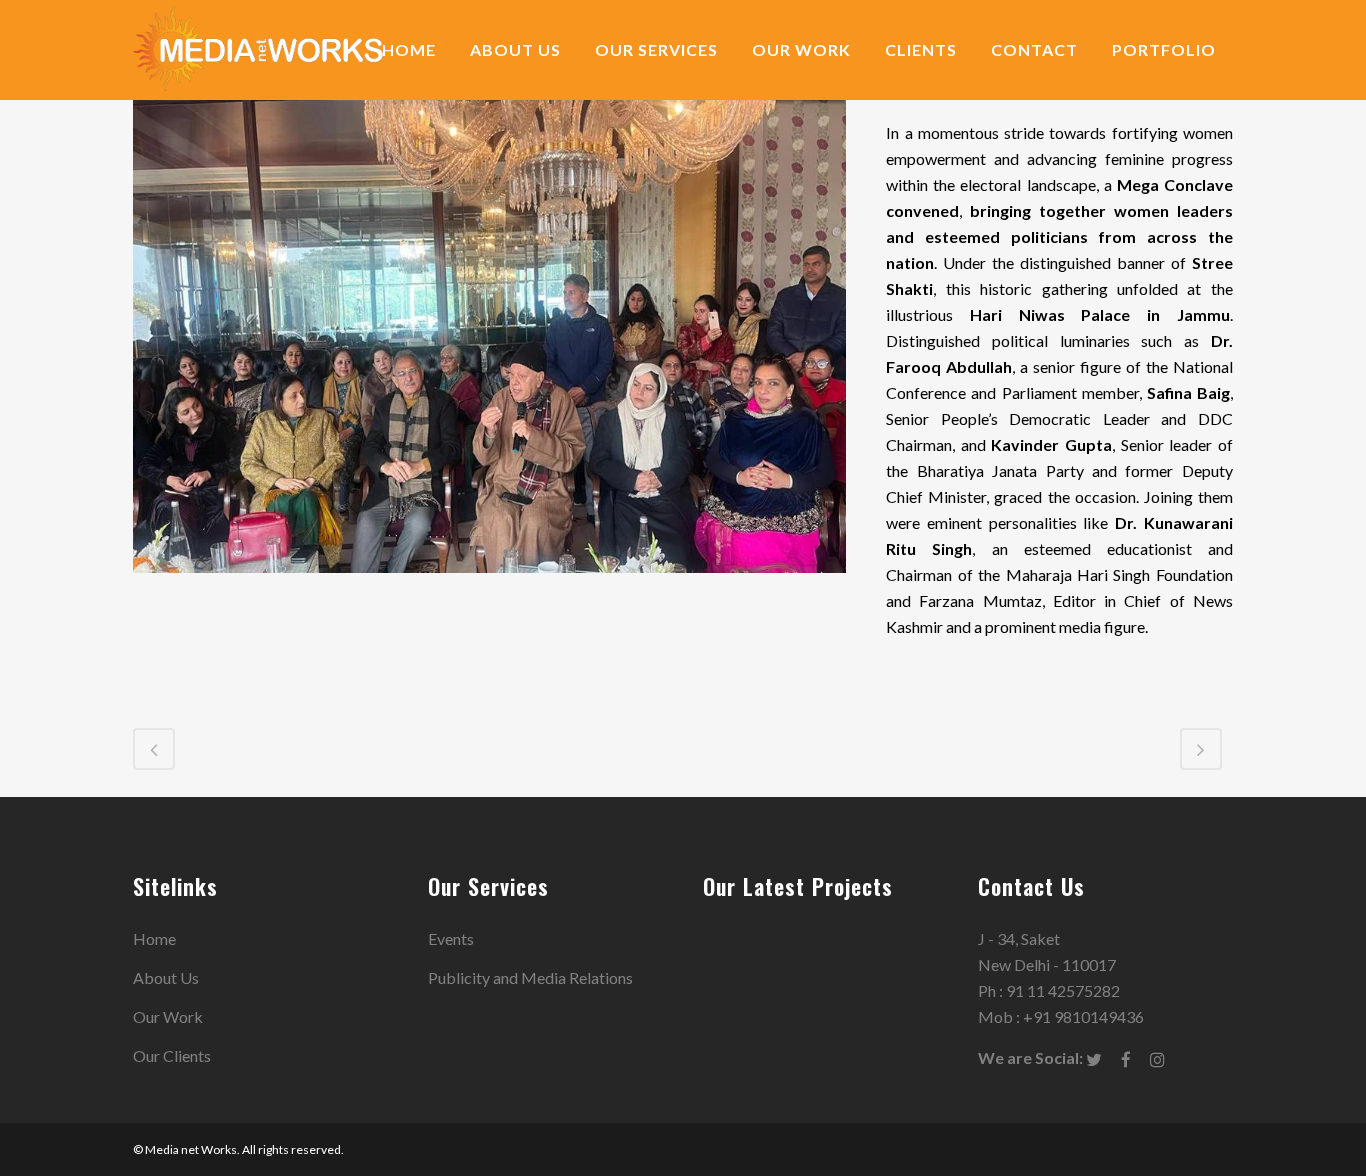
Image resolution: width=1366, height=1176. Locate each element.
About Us (166, 977)
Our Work (168, 1016)
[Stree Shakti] (489, 584)
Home (154, 938)
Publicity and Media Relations (530, 977)
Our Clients (172, 1055)
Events (451, 938)
